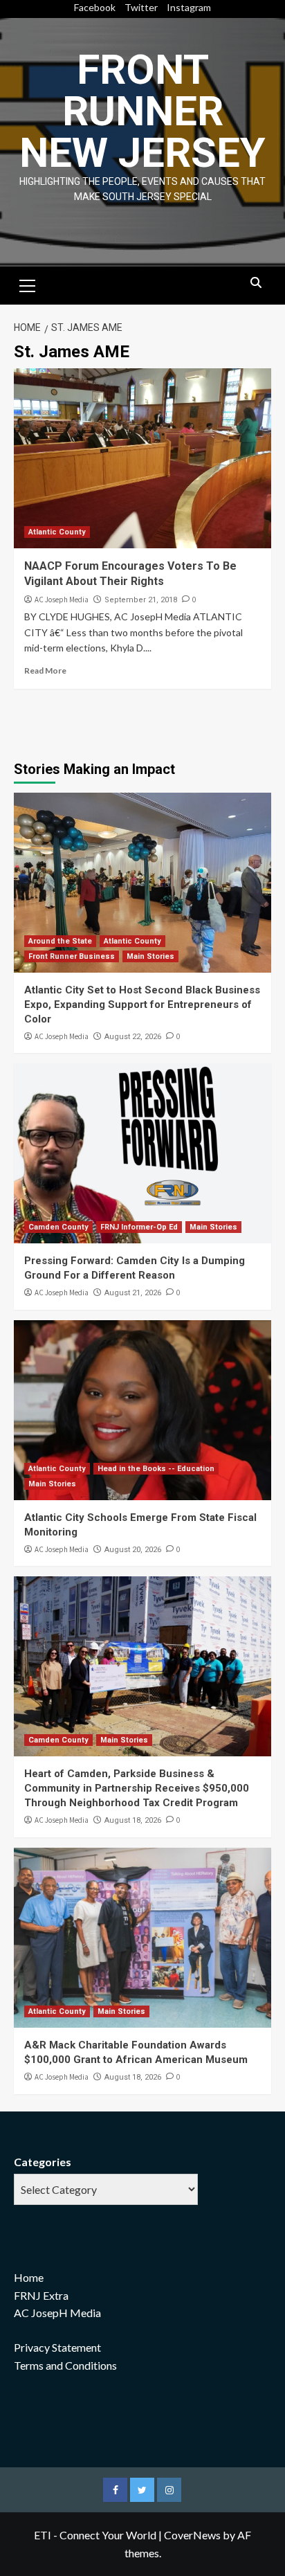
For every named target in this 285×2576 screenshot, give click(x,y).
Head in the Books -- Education (156, 1469)
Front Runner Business (72, 956)
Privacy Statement (57, 2347)
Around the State (60, 941)
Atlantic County (57, 532)
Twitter (141, 7)
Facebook (95, 7)
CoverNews (192, 2535)
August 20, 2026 (133, 1550)
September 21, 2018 (141, 600)
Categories (43, 2162)
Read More (45, 670)
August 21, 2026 (133, 1293)
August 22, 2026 (133, 1037)
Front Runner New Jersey (142, 111)
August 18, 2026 (133, 1820)
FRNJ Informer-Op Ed (139, 1227)
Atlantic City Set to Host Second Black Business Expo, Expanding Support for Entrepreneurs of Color (142, 1005)
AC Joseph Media (62, 600)
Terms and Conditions (65, 2365)
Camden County (58, 1227)
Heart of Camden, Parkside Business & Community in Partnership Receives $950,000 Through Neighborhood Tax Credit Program (137, 1788)
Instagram (189, 7)
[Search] (256, 283)
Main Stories (150, 956)
